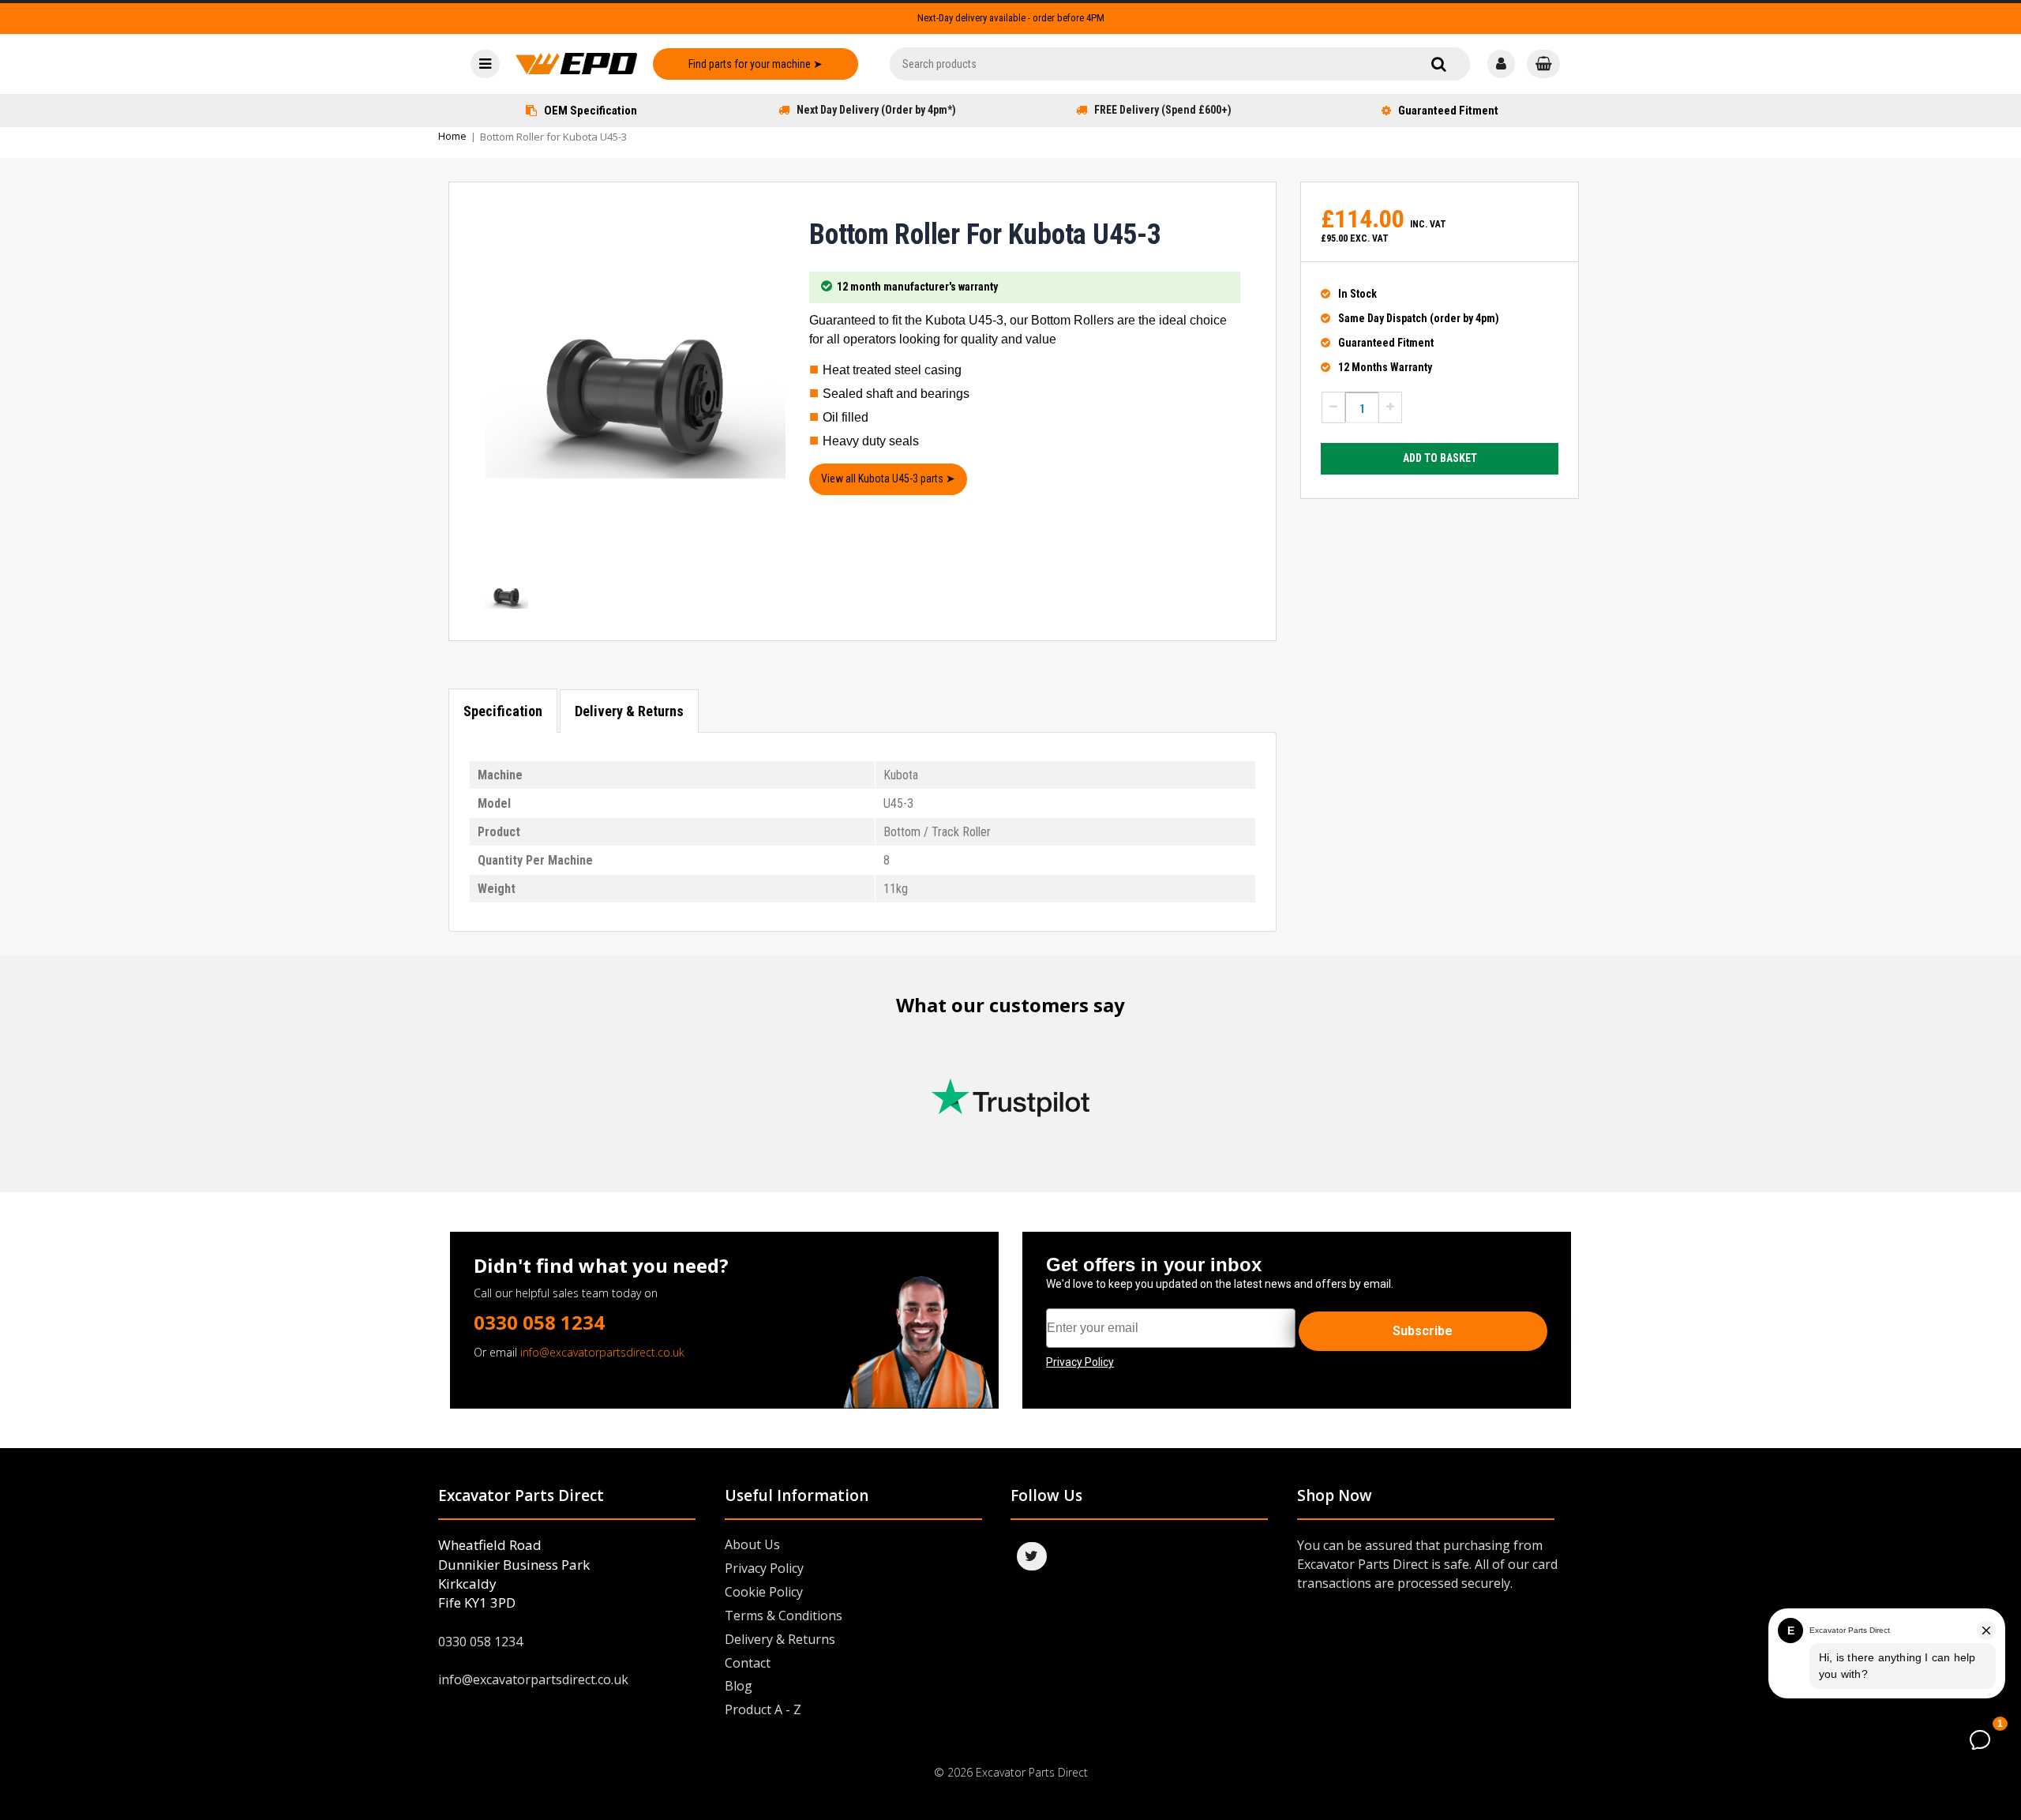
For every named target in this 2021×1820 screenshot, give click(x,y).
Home (452, 136)
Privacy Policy (764, 1568)
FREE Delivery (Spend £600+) (1163, 110)
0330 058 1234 (539, 1322)
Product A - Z (763, 1709)
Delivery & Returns (629, 711)
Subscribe (1423, 1331)
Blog (739, 1686)
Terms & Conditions (784, 1615)
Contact (748, 1663)
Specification (503, 711)
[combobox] (1180, 64)
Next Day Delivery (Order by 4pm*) (876, 110)
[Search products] (1439, 64)
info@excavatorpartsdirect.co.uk (602, 1352)
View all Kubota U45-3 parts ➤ (888, 478)
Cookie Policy (764, 1592)
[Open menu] (485, 64)
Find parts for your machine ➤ (756, 64)
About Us (752, 1544)
